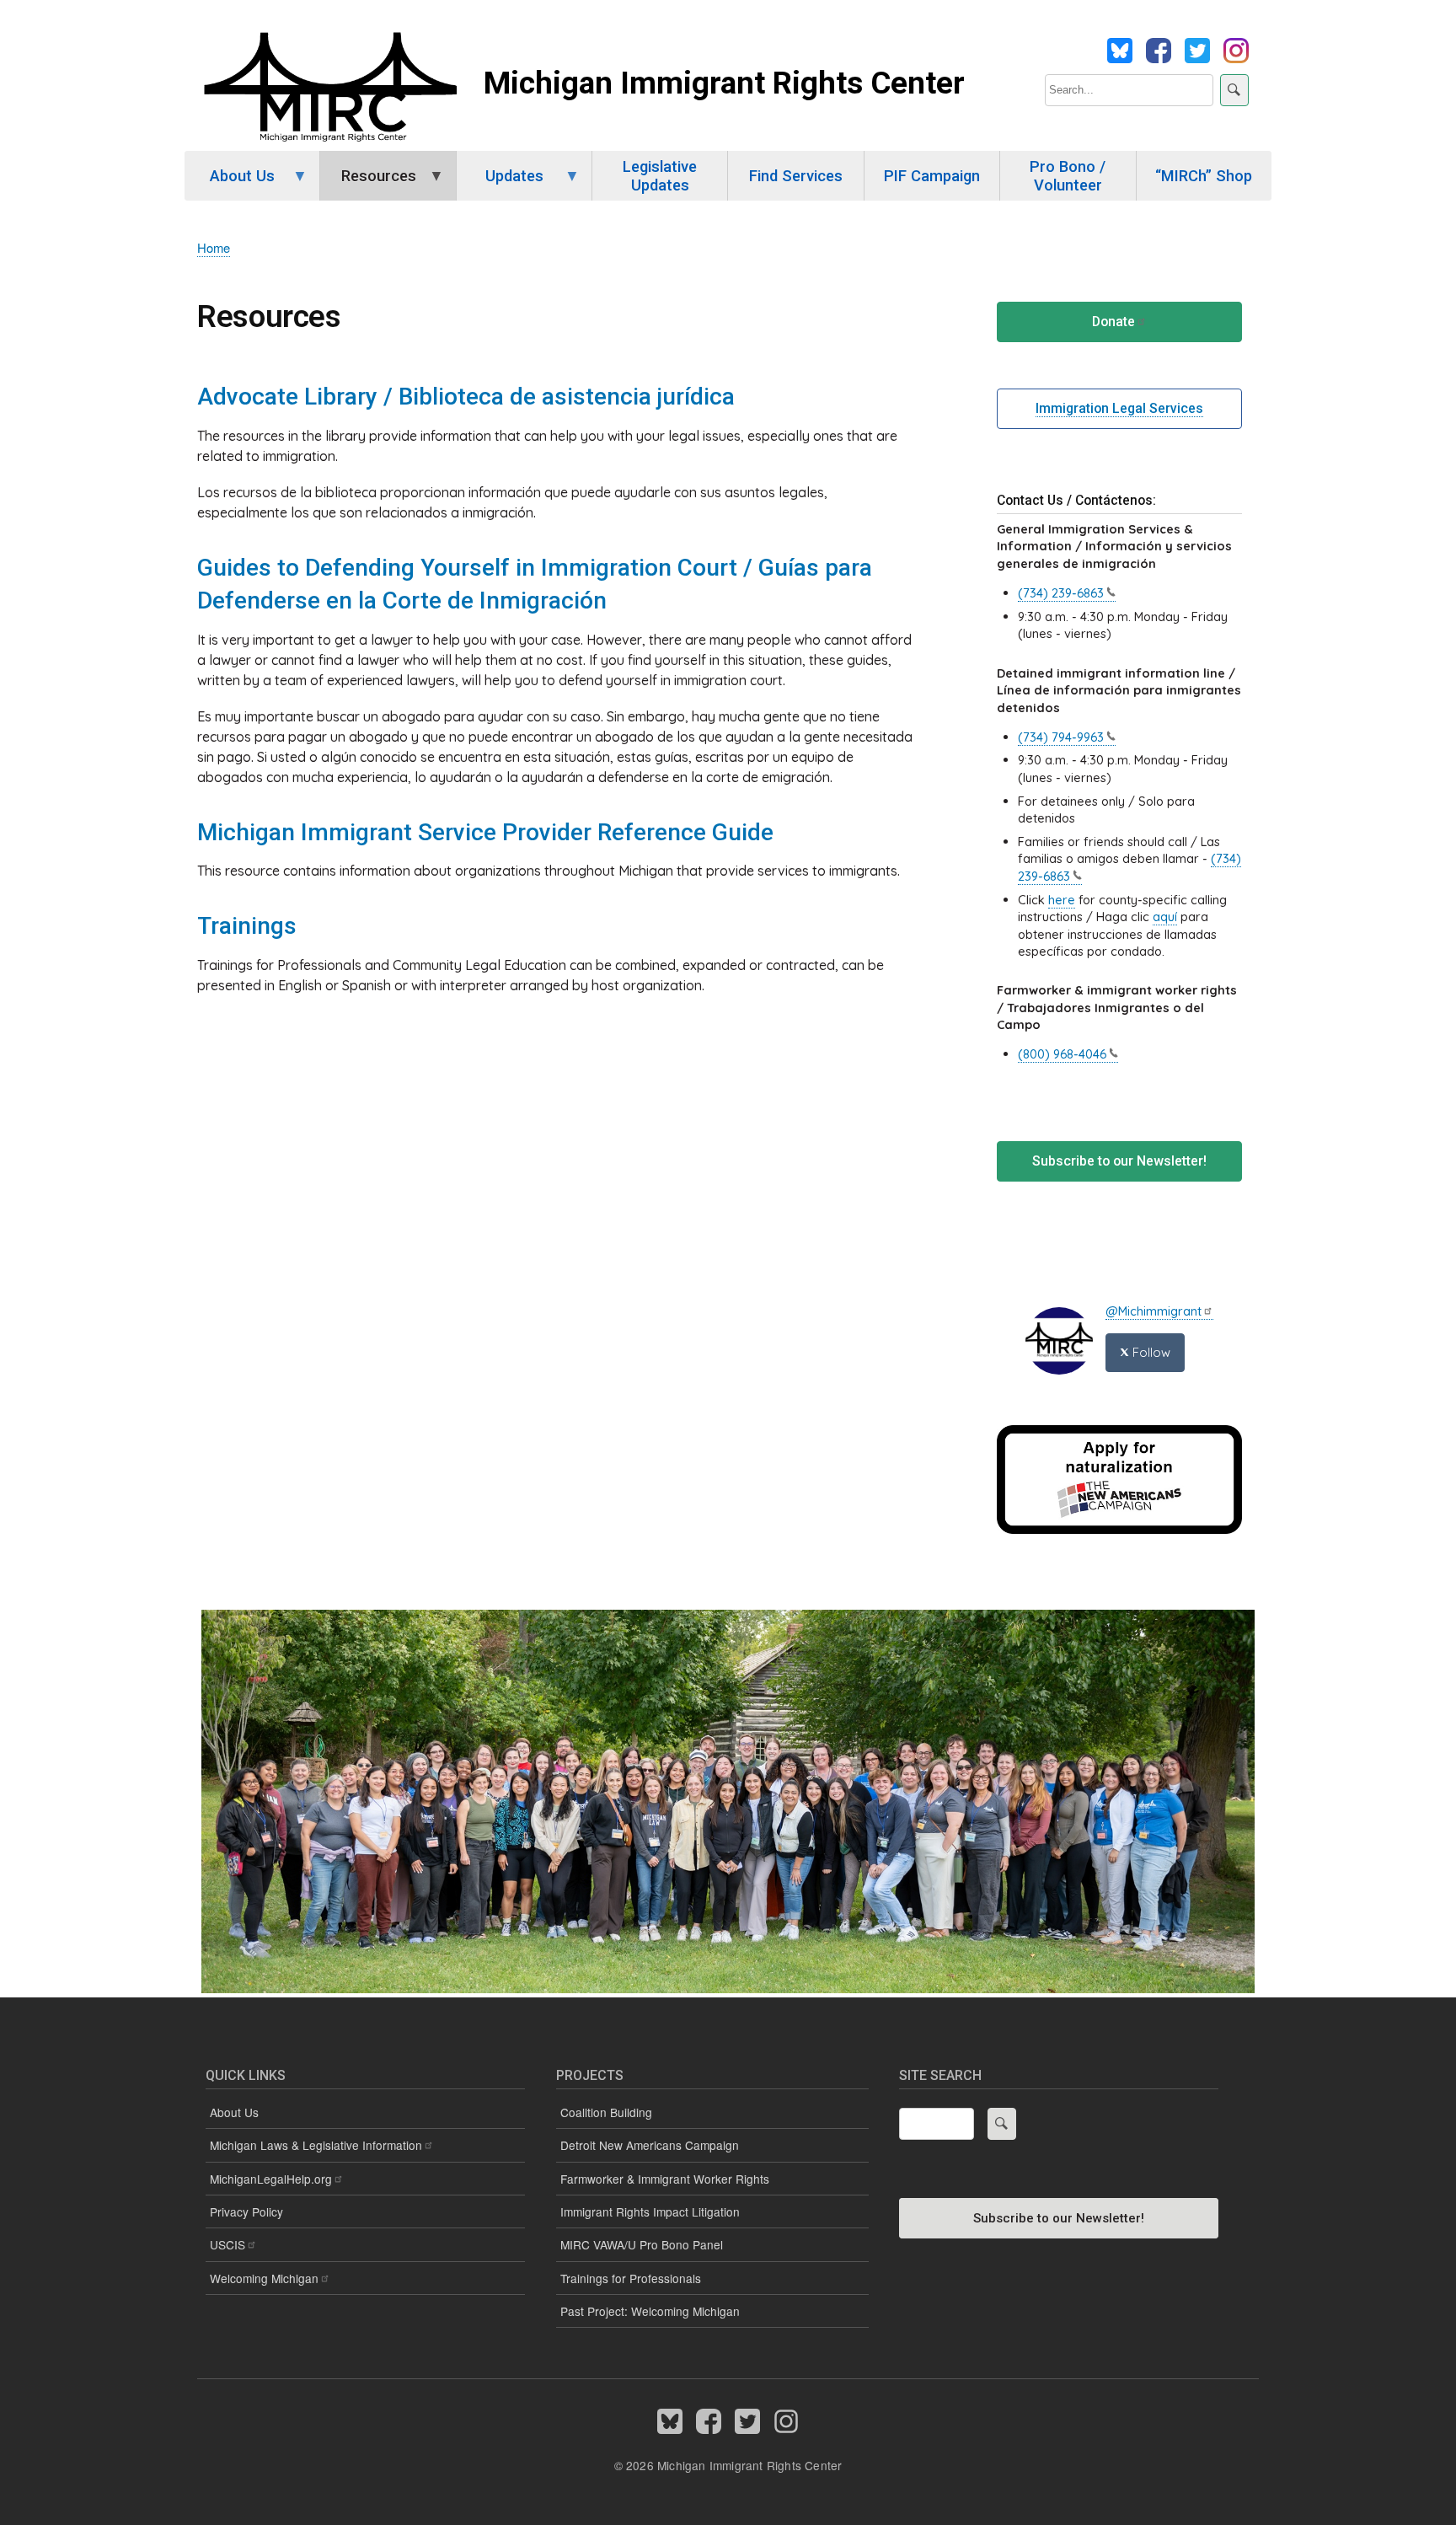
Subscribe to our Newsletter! (1119, 1161)
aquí (1165, 917)
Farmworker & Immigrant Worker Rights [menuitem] (665, 2179)
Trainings (247, 926)
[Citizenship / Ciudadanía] (1119, 1529)
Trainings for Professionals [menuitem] (631, 2278)
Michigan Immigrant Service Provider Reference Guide (485, 832)
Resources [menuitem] (368, 184)
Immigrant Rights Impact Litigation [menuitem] (650, 2211)
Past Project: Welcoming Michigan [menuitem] (650, 2311)
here (1062, 900)
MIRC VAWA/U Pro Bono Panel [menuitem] (642, 2244)
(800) (1062, 1054)
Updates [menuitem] (500, 184)
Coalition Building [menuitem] (606, 2112)
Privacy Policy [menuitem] (246, 2211)
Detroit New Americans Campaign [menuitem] (650, 2145)
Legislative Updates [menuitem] (660, 176)
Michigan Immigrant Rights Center (724, 83)
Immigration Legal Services (1119, 408)
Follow (1150, 1352)
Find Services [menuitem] (796, 176)
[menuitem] (365, 2179)
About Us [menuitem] (230, 184)
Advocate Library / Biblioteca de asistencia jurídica (466, 397)
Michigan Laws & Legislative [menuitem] (316, 2145)
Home (214, 247)
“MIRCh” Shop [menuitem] (1204, 176)
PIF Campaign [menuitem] (932, 176)
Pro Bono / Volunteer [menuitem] (1068, 176)
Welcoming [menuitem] (264, 2278)
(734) (1061, 593)
